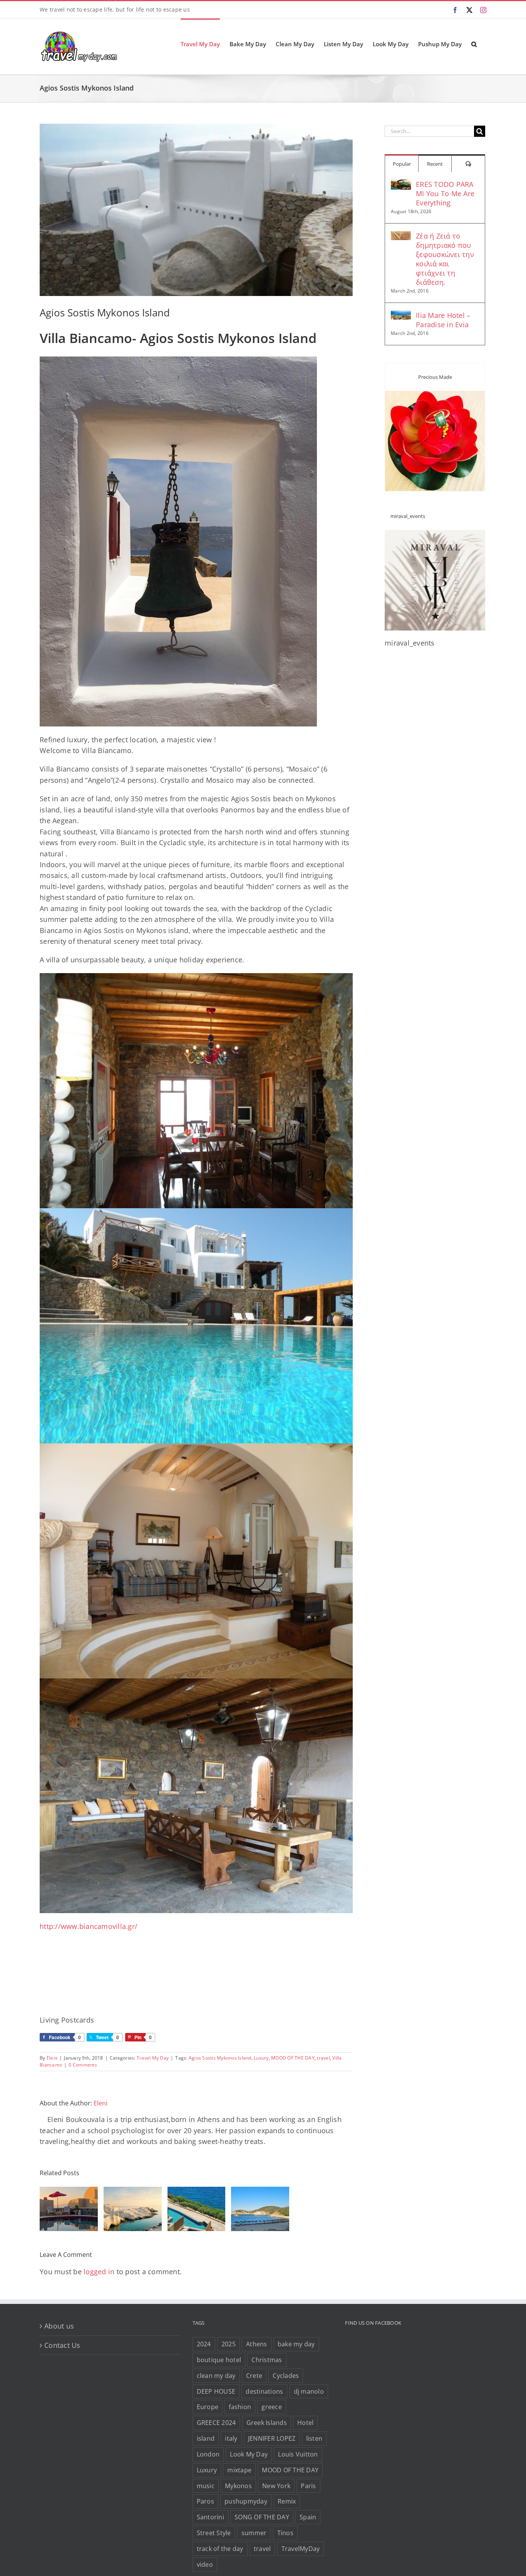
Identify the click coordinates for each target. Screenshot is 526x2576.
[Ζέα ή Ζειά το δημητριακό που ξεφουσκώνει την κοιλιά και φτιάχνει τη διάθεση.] (401, 237)
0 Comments (83, 2065)
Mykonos (238, 2486)
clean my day (216, 2376)
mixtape (239, 2470)
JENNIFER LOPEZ (272, 2438)
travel (323, 2058)
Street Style (214, 2533)
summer (254, 2533)
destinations (264, 2391)
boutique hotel (219, 2360)
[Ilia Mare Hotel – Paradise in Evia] (401, 316)
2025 (229, 2344)
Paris (308, 2486)
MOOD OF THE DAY (293, 2058)
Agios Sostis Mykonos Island (220, 2058)
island (206, 2438)
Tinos (285, 2533)
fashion (240, 2407)
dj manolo (309, 2391)
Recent (435, 164)
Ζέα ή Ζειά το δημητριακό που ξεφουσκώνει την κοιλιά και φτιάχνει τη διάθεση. (445, 259)
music (206, 2486)
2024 (204, 2344)
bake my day (296, 2344)
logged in (99, 2272)
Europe (208, 2407)
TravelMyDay (301, 2549)
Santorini (210, 2517)
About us (59, 2326)
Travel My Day (153, 2058)
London (208, 2454)
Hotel (305, 2423)
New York (276, 2486)
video (205, 2564)
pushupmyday (246, 2501)
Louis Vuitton (298, 2454)
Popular (402, 164)
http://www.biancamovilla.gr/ (89, 1926)
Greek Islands (267, 2423)
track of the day (220, 2549)
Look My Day (249, 2454)
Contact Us (62, 2345)
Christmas (267, 2360)
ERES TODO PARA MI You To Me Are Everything (445, 193)
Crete (254, 2376)
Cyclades (286, 2376)
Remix (287, 2501)
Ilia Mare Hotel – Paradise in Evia (443, 320)
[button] (474, 44)
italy (231, 2438)
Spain (308, 2517)
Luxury (261, 2058)
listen (314, 2438)
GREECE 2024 (216, 2423)
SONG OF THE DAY (262, 2517)
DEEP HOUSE (216, 2391)
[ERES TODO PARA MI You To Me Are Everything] (401, 185)
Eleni (52, 2058)
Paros (205, 2501)
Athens (257, 2344)
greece (272, 2407)
